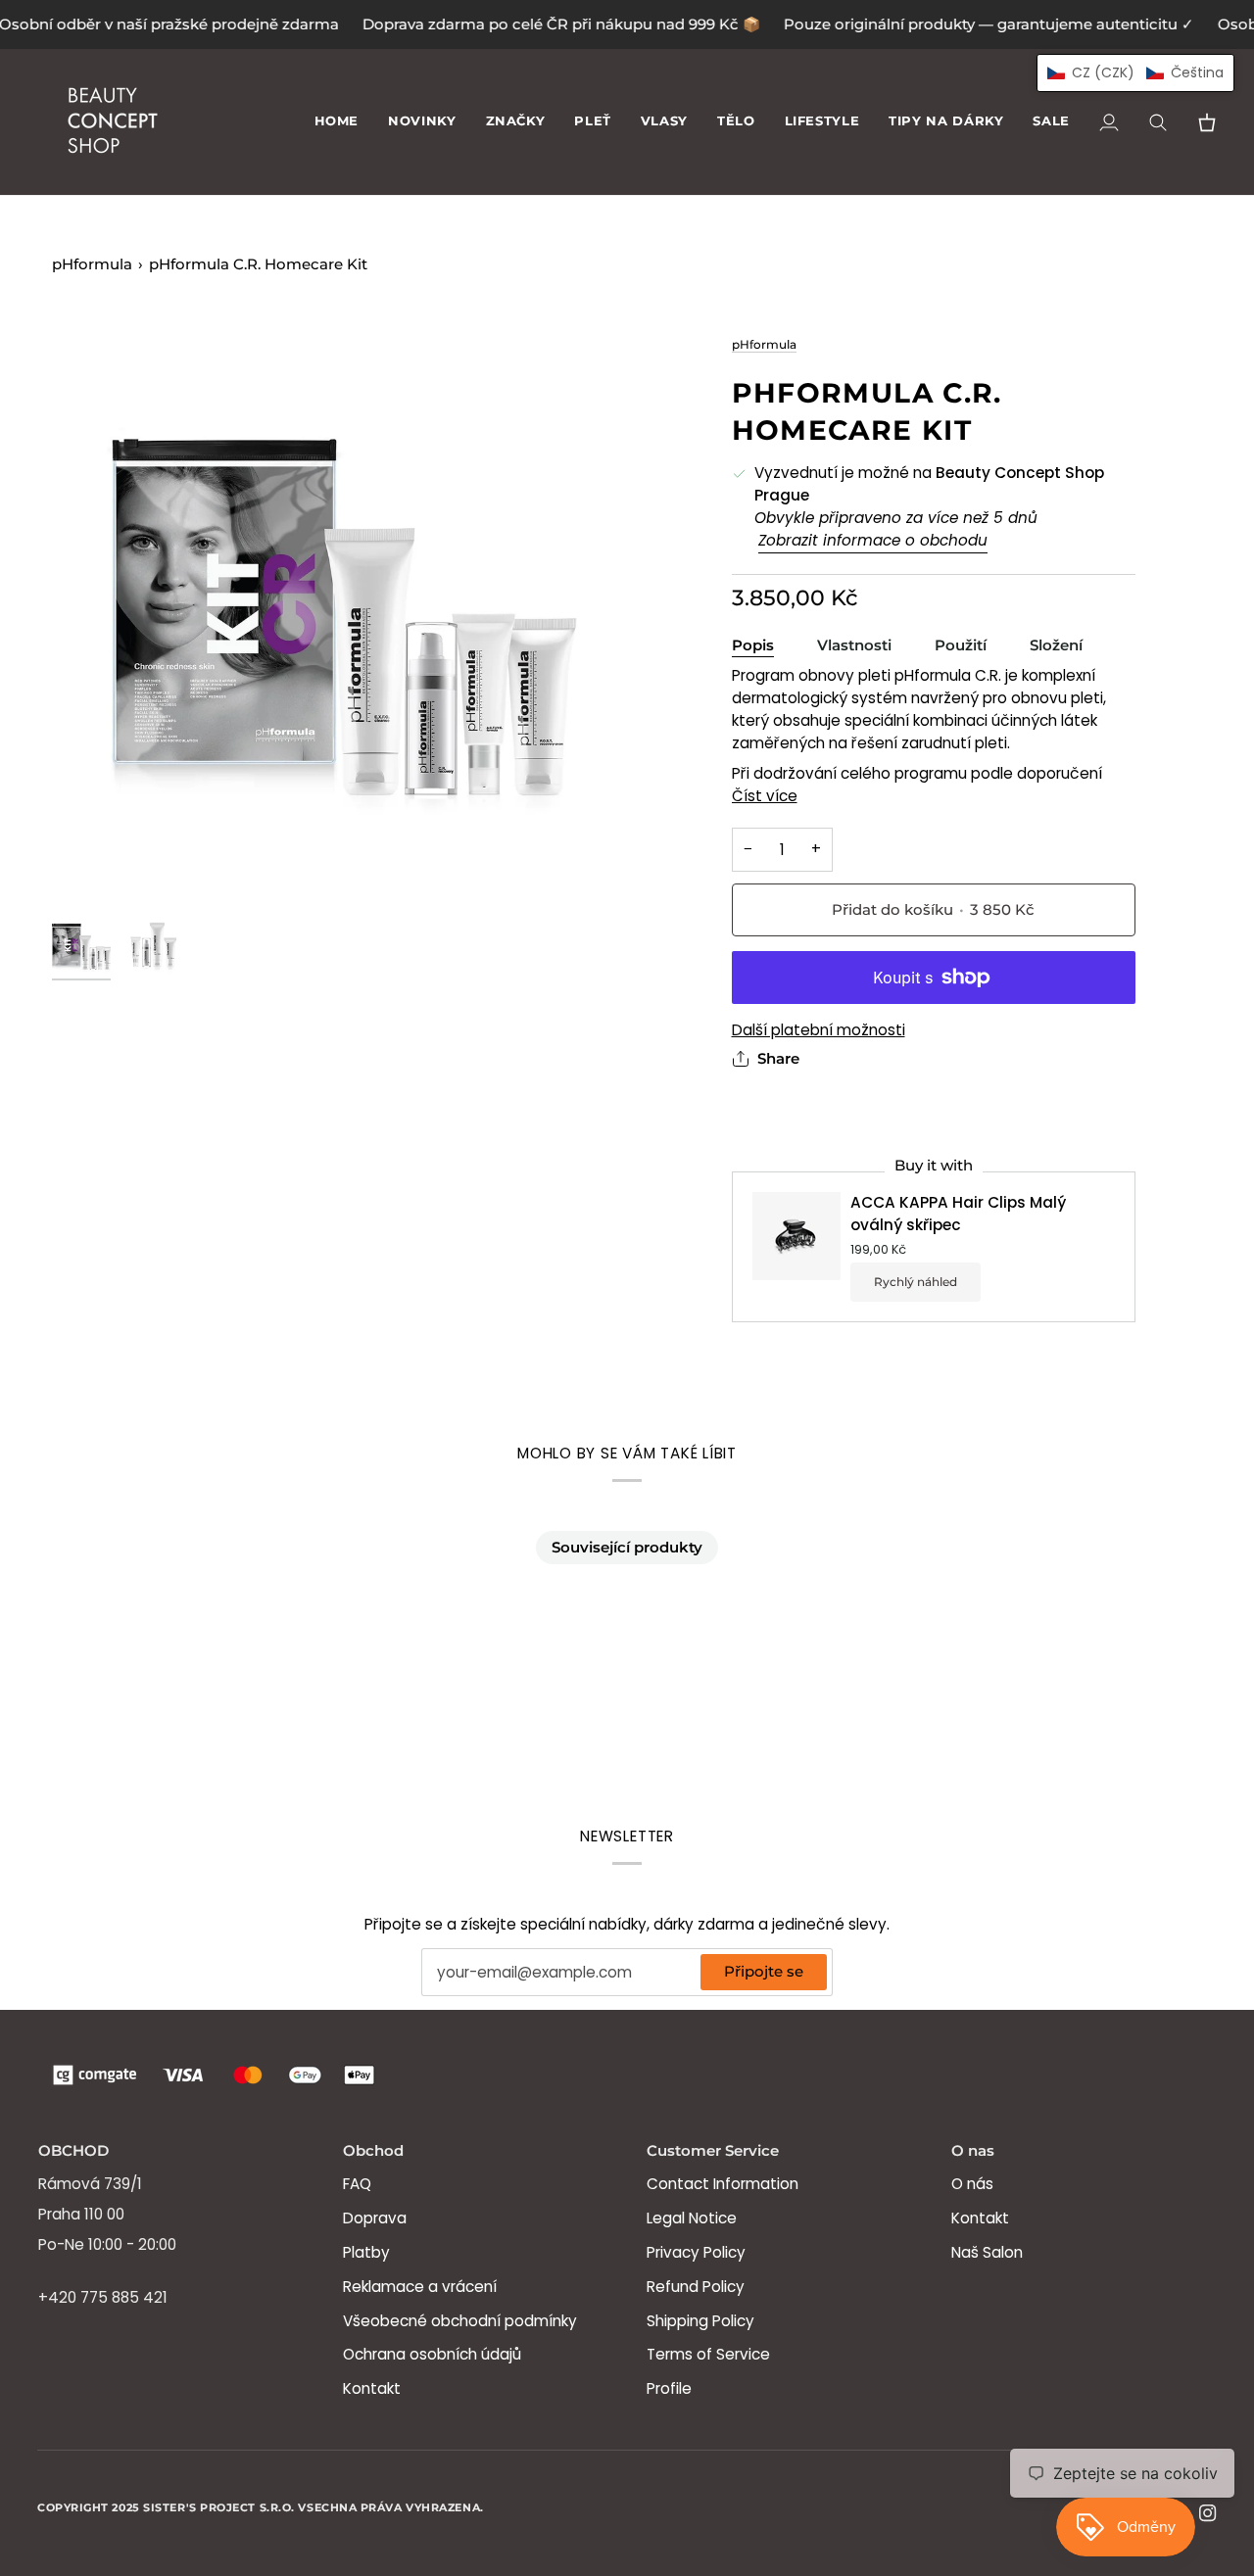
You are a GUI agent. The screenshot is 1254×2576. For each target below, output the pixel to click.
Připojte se (764, 1972)
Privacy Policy (696, 2252)
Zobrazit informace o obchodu (873, 540)
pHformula (92, 264)
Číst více (765, 796)
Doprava (375, 2218)
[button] (516, 122)
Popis (753, 645)
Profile (669, 2388)
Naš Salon (987, 2252)
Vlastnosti (854, 645)
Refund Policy (696, 2287)
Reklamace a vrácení (420, 2287)
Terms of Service (708, 2354)
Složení (1056, 645)
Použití (961, 645)
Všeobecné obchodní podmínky (460, 2321)
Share (778, 1059)
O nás (972, 2184)
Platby (366, 2252)
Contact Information (723, 2184)
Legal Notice (692, 2218)
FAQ (357, 2184)
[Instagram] (1208, 2513)
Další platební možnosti (819, 1030)
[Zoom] (339, 620)
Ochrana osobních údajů (432, 2354)
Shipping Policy (700, 2321)
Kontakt (372, 2388)
